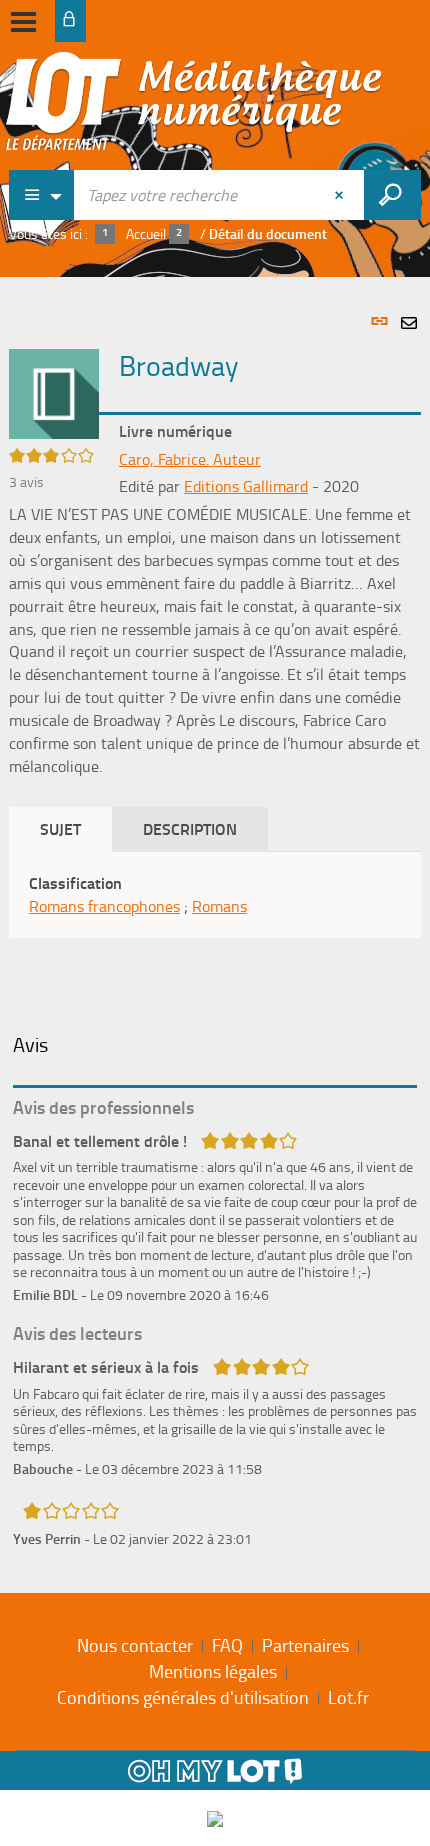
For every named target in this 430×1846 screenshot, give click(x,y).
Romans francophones (104, 906)
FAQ (227, 1645)
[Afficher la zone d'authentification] (70, 21)
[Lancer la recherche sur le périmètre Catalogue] (392, 195)
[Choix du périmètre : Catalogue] (42, 195)
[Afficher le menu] (23, 22)
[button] (54, 392)
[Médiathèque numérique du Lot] (194, 107)
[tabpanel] (215, 930)
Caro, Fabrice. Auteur (190, 459)
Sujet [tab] (60, 828)
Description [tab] (190, 828)
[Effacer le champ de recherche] (341, 195)
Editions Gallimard (246, 486)
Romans (219, 906)
